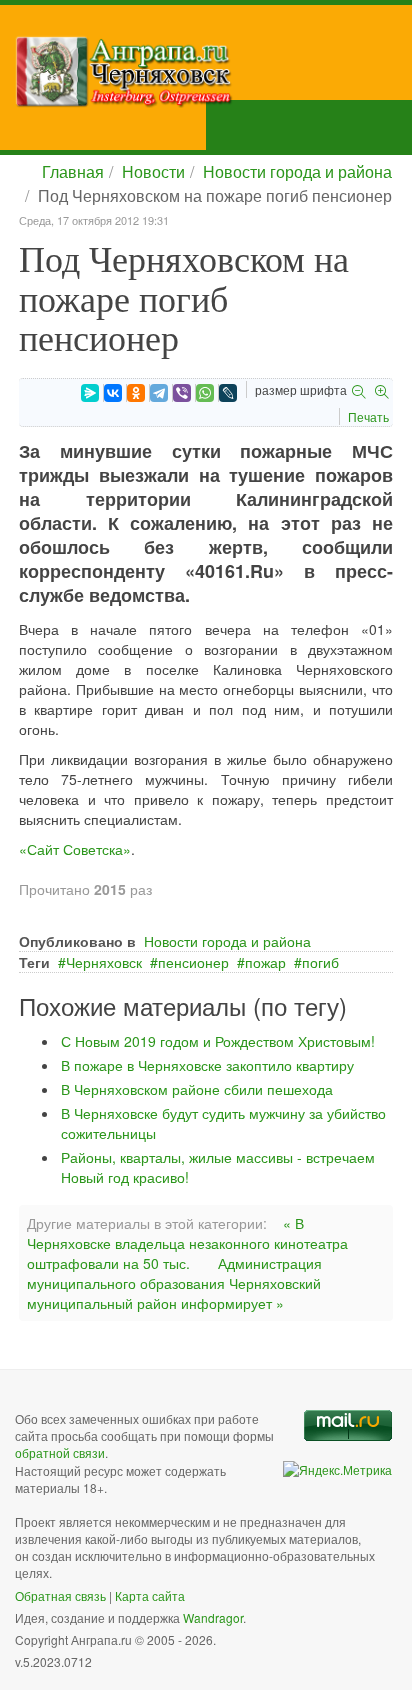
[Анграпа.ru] (213, 71)
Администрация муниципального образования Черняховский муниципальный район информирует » (174, 1283)
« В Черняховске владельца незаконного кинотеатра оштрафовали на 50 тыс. (187, 1243)
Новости (153, 171)
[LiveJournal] (228, 393)
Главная (73, 171)
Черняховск (104, 962)
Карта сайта (150, 1595)
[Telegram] (159, 393)
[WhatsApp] (205, 393)
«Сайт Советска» (75, 849)
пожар (265, 962)
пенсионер (193, 962)
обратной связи (60, 1452)
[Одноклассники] (136, 393)
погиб (320, 962)
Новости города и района (297, 171)
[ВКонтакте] (113, 393)
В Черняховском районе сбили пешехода (197, 1089)
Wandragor (213, 1617)
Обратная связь (60, 1595)
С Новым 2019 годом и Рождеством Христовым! (218, 1041)
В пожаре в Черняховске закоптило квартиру (207, 1065)
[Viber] (182, 393)
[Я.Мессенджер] (90, 393)
